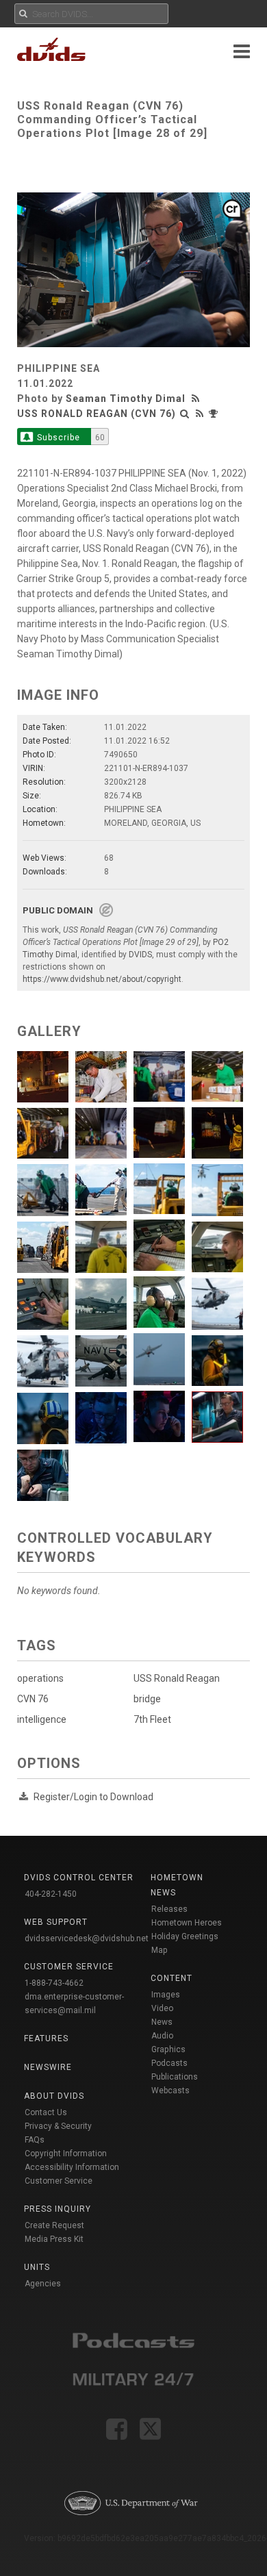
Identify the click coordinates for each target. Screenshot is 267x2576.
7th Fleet (152, 1719)
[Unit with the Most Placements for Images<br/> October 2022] (215, 414)
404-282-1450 (51, 1894)
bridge (147, 1699)
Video (162, 2008)
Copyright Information (66, 2154)
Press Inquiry (58, 2209)
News (162, 2022)
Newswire (48, 2067)
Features (46, 2038)
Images (166, 1995)
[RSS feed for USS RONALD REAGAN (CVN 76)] (200, 414)
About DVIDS (54, 2096)
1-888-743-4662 (54, 1983)
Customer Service (59, 2181)
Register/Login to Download (93, 1797)
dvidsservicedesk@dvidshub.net (87, 1939)
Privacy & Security (58, 2126)
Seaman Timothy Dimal (126, 399)
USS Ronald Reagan (177, 1678)
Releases (169, 1909)
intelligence (42, 1719)
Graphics (168, 2049)
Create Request (54, 2225)
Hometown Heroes (187, 1923)
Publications (175, 2077)
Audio (162, 2036)
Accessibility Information (72, 2167)
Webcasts (170, 2091)
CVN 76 (33, 1699)
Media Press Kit (54, 2239)
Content (171, 1978)
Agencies (43, 2284)
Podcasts (169, 2063)
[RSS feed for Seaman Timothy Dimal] (197, 399)
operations (40, 1678)
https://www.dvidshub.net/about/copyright (102, 979)
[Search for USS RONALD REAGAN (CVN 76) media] (185, 414)
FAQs (35, 2140)
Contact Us (46, 2112)
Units (37, 2267)
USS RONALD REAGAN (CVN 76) (97, 414)
